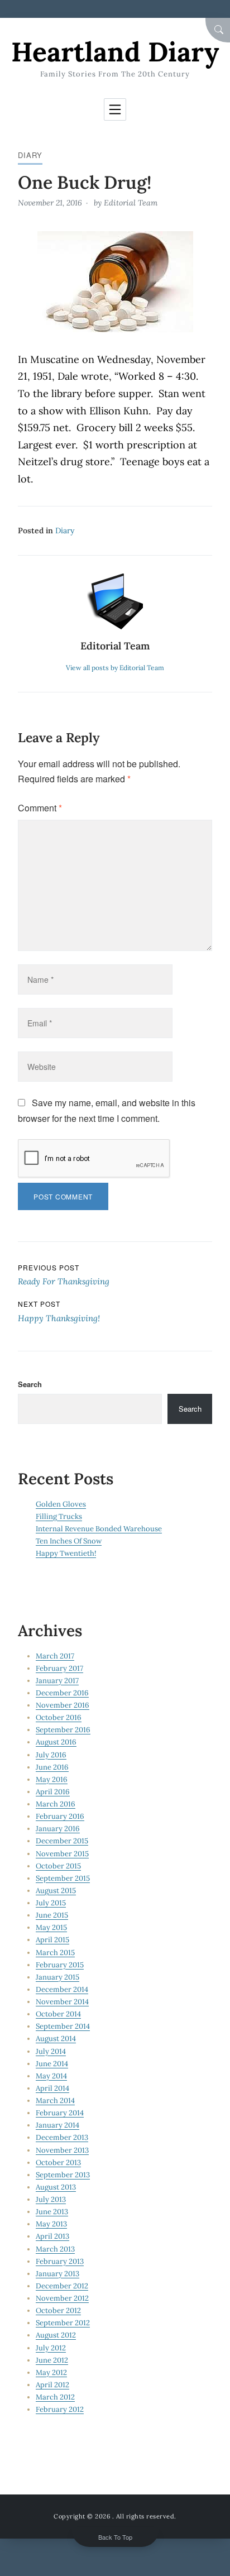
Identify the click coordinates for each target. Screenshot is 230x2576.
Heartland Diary (115, 52)
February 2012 (60, 2409)
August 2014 (56, 2039)
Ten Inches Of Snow (69, 1541)
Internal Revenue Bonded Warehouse (99, 1529)
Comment (40, 808)
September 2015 (63, 1878)
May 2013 (51, 2224)
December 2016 (62, 1693)
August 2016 (56, 1742)
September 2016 (63, 1730)
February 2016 (60, 1816)
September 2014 (63, 2026)
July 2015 (51, 1903)
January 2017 (57, 1681)
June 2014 (52, 2064)
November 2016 (63, 1705)
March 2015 (55, 1953)
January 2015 (57, 1977)
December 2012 (62, 2286)
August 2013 (56, 2187)
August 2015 (56, 1891)
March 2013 (55, 2249)
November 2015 (62, 1854)
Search (30, 1384)
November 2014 (62, 2002)
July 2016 (51, 1755)
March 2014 (55, 2101)
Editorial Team (131, 203)
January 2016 (58, 1829)
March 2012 (55, 2397)
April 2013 (52, 2236)
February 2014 (60, 2113)
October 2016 (59, 1717)
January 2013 (57, 2274)
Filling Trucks (59, 1516)
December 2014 (62, 1989)
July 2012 (51, 2348)
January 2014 (57, 2125)
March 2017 (55, 1656)
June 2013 (52, 2212)
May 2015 (51, 1927)
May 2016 (52, 1779)
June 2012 (52, 2360)
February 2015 (60, 1965)
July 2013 (51, 2199)
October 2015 (58, 1866)
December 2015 (62, 1841)
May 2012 (51, 2372)
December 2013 (62, 2137)
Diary (30, 155)
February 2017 (59, 1668)
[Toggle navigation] (115, 109)
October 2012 (58, 2310)
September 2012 (63, 2323)
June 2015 (52, 1915)
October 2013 (58, 2162)
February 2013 (60, 2261)
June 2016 (52, 1767)
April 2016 (53, 1792)
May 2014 (51, 2076)
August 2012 (56, 2335)
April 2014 (52, 2088)
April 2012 (52, 2385)
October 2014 (58, 2014)
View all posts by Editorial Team (115, 668)
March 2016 (56, 1804)
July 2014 (51, 2051)
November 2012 (62, 2298)
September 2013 (63, 2175)
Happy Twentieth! (66, 1553)
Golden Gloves (61, 1504)
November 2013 (62, 2150)
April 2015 (52, 1940)
